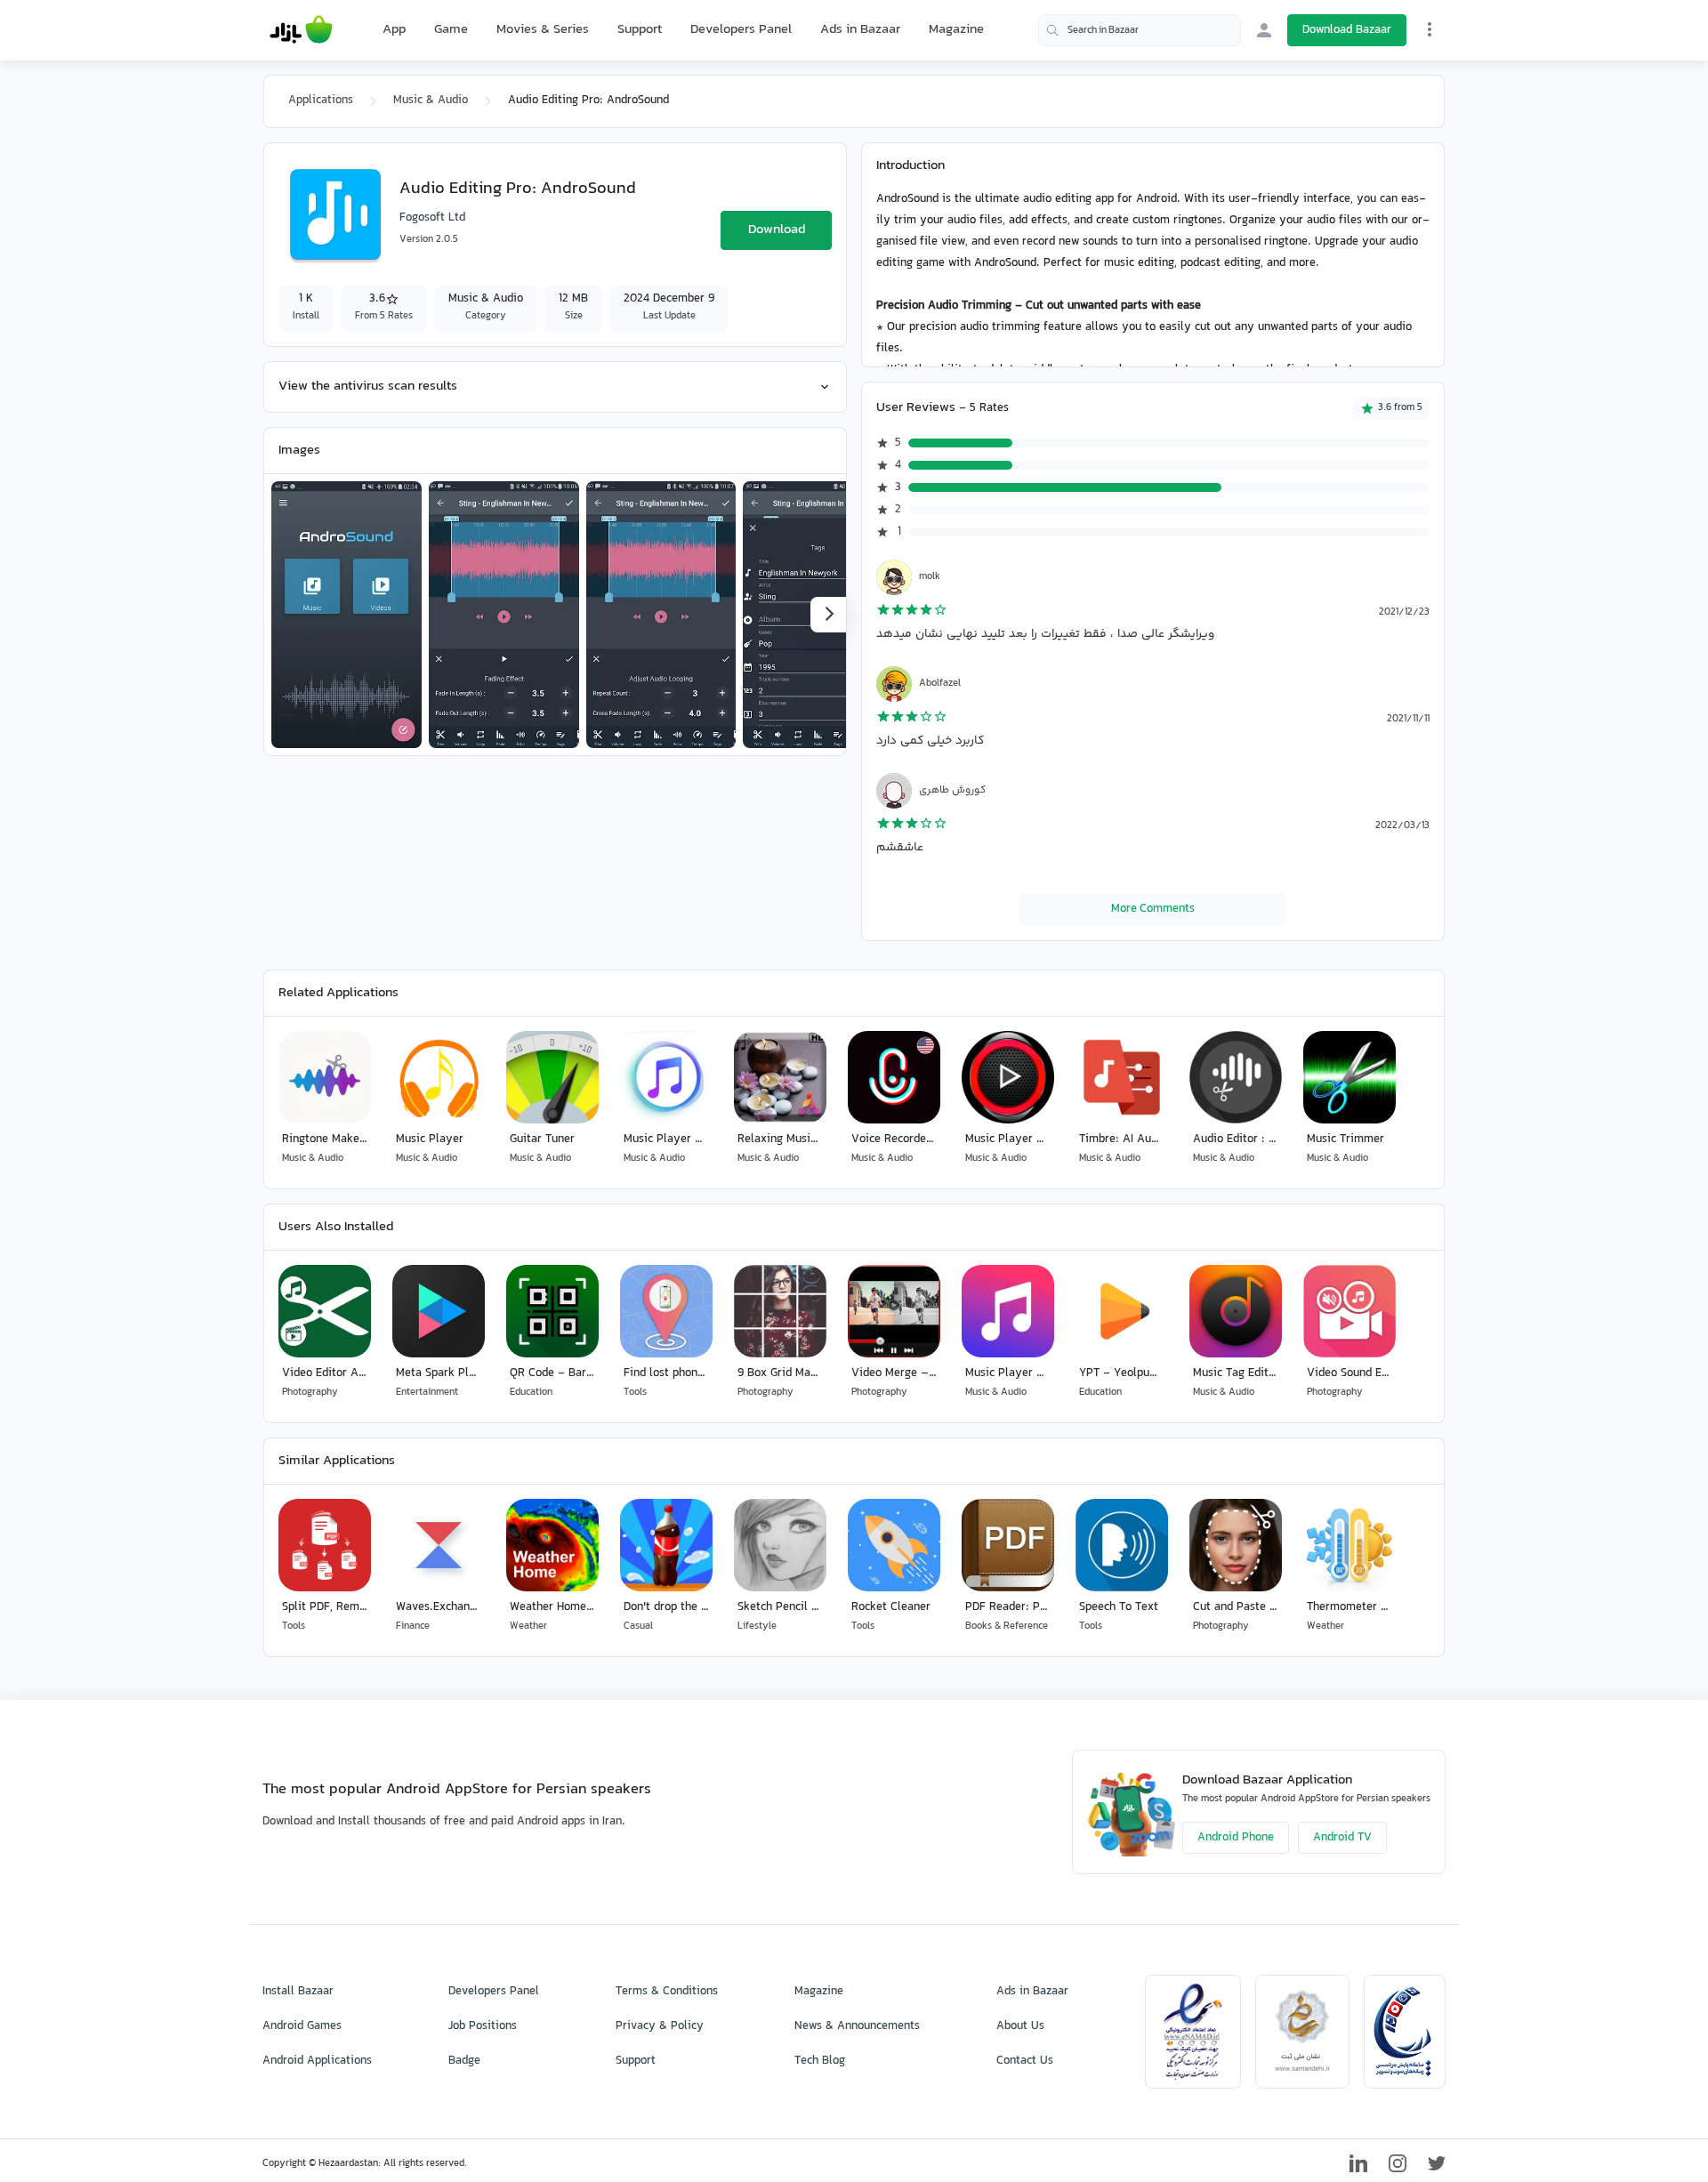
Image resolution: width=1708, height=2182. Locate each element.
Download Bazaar (1347, 30)
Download (777, 230)
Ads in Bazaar (860, 30)
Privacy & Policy (660, 2026)
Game (451, 30)
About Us (1020, 2026)
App (394, 30)
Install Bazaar (298, 1992)
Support (640, 30)
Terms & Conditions (667, 1992)
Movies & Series (543, 30)
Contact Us (1025, 2061)
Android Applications (317, 2061)
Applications (321, 101)
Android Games (302, 2026)
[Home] (301, 30)
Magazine (956, 30)
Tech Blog (820, 2061)
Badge (464, 2061)
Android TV (1342, 1838)
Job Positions (483, 2026)
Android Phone (1236, 1838)
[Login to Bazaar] (1264, 30)
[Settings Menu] (1430, 29)
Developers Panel (741, 30)
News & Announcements (857, 2026)
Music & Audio (431, 101)
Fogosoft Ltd (432, 218)
